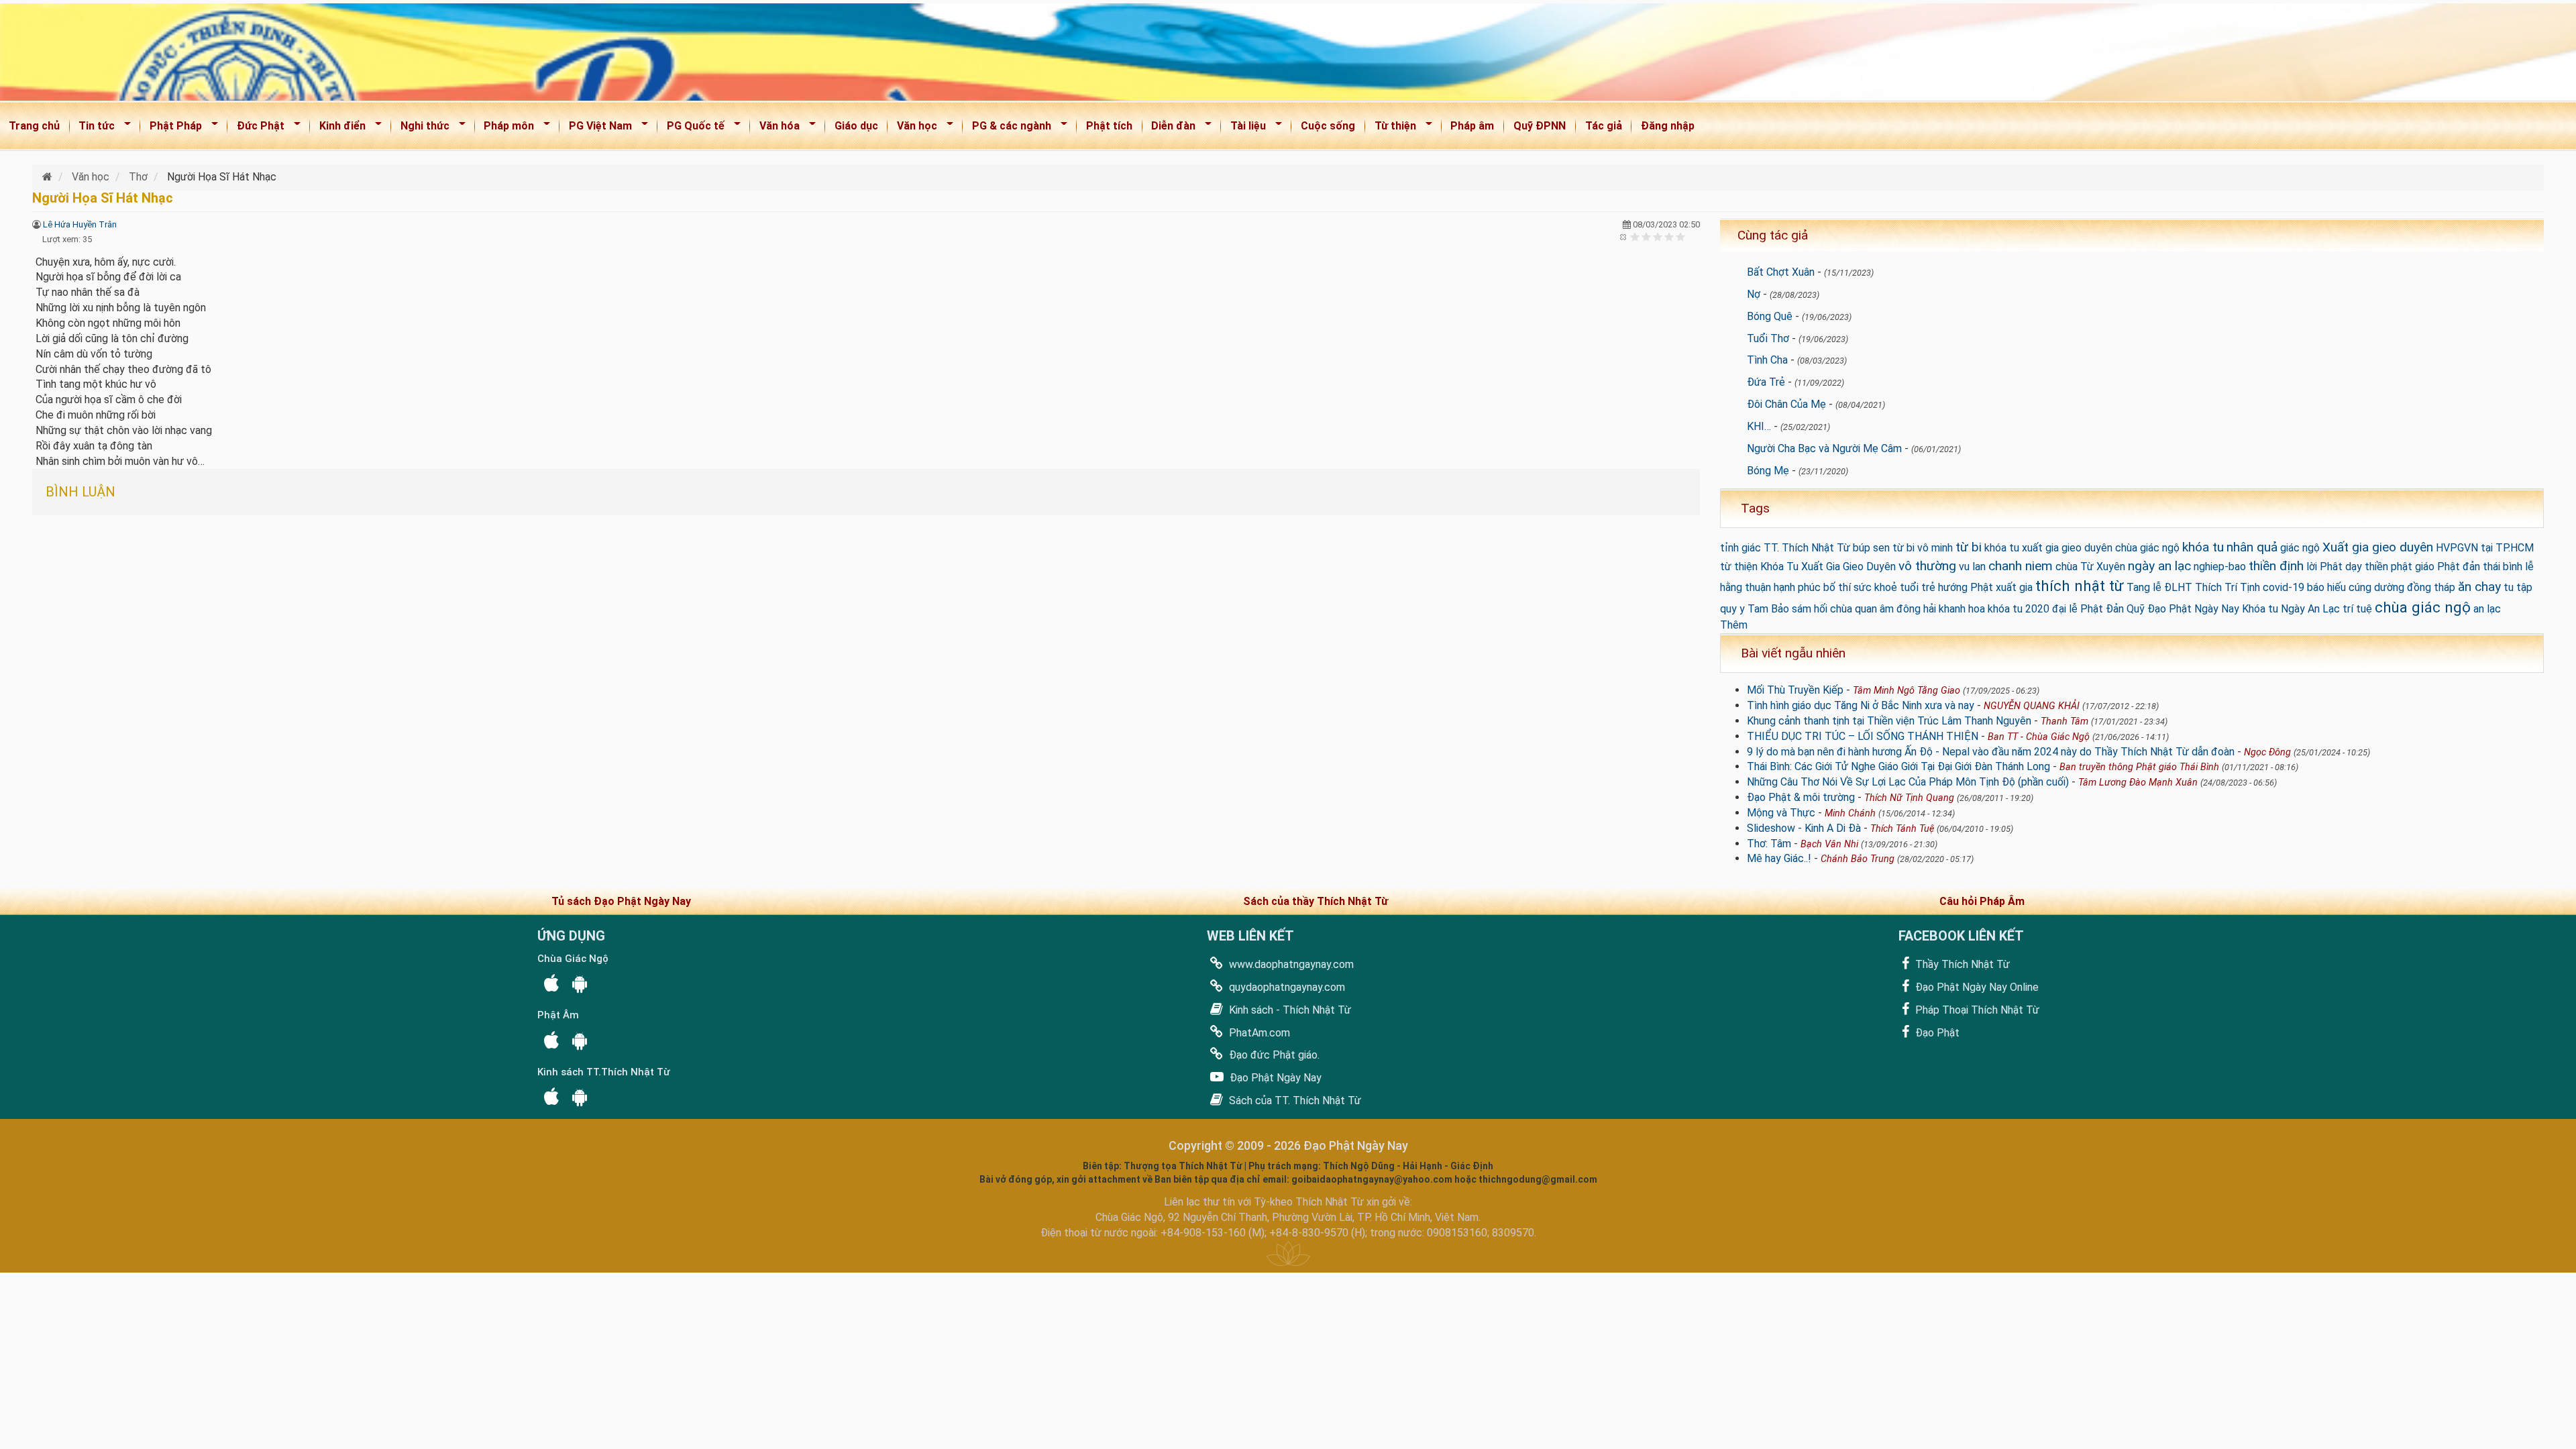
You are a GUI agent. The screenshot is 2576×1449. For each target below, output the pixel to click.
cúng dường (2376, 587)
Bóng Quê (1770, 316)
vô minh (1935, 548)
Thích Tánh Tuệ (1902, 829)
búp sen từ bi (1884, 548)
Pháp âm (1472, 126)
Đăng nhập (1668, 126)
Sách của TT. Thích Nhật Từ (1294, 1101)
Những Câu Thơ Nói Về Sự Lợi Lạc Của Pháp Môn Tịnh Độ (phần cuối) (1908, 782)
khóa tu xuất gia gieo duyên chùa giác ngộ (2082, 548)
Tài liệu (1244, 128)
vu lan (1972, 567)
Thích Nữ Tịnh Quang (1909, 798)
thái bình (2503, 567)
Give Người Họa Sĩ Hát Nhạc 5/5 (1681, 236)
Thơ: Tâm (1769, 844)
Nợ (1754, 294)
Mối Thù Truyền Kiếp (1795, 690)
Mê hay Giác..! (1779, 858)
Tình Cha (1767, 360)
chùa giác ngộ (2423, 607)
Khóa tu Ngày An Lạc (2291, 609)
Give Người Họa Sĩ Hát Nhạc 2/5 (1647, 236)
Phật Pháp (171, 128)
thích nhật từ (2080, 586)
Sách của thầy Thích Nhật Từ (1316, 901)
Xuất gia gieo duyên (2378, 547)
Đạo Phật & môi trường (1801, 797)
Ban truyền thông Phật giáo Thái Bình (2139, 767)
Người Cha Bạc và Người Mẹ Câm (1824, 448)
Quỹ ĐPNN (1540, 126)
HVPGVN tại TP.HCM (2485, 548)
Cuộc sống (1328, 126)
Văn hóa (775, 128)
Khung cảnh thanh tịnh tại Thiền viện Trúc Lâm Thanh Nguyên (1889, 721)
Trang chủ (34, 126)
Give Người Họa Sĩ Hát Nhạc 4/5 (1669, 236)
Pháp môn (505, 128)
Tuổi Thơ (1768, 338)
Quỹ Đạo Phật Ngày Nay (2183, 609)
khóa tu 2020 (2019, 609)
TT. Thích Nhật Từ (1807, 548)
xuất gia (2014, 587)
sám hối (1810, 609)
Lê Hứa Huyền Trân (80, 224)
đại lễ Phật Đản (2088, 609)
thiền (2376, 567)
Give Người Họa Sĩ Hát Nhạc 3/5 (1658, 236)
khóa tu (2203, 547)
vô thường (1927, 566)
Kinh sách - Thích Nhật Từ (1289, 1010)
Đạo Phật (1936, 1033)
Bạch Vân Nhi (1829, 844)
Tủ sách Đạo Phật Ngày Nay (621, 901)
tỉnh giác (1740, 548)
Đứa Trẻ (1766, 382)
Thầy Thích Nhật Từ (1961, 964)
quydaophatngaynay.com (1286, 987)
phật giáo (2413, 567)
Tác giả (1604, 126)
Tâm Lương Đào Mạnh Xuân (2138, 783)
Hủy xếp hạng (1624, 236)
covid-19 (2284, 587)
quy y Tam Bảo (1755, 609)
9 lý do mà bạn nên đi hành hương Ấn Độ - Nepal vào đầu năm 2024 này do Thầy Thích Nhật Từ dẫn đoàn (1991, 752)
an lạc (2487, 609)
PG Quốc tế (691, 128)
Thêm (1734, 625)
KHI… (1759, 426)
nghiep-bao (2220, 567)
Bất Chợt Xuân (1781, 272)
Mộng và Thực (1781, 813)
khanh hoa (1962, 609)
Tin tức (93, 128)
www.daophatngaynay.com (1290, 964)
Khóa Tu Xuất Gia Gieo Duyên (1828, 567)
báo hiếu (2326, 587)
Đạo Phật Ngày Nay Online (1976, 987)
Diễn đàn (1170, 128)
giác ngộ (2300, 548)
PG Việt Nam (596, 128)
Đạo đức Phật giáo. (1273, 1055)
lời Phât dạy (2334, 567)
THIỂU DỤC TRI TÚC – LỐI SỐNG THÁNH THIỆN (1863, 736)
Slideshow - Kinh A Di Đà (1804, 828)
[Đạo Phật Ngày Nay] (49, 177)
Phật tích (1109, 126)
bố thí (1837, 587)
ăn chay (2479, 587)
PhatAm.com (1258, 1033)
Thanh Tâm (2064, 721)
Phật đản (2459, 567)
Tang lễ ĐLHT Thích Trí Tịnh (2193, 587)
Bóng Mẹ (1768, 471)
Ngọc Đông (2267, 752)
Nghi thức (421, 128)
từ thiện (1739, 567)
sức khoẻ (1875, 587)
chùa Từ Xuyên (2090, 567)
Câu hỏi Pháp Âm (1982, 901)
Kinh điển (338, 128)
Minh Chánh (1850, 813)
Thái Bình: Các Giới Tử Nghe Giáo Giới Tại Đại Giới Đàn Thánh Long (1898, 766)
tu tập (2518, 587)
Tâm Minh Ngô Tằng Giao (1907, 691)
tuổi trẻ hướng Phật (1946, 587)
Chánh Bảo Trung (1858, 859)
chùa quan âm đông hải (1883, 609)
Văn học (913, 128)
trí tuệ (2357, 609)
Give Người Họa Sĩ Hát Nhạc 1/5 (1635, 236)
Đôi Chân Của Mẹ (1786, 404)
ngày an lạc (2159, 566)
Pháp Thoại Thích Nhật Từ (1976, 1010)
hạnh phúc (1797, 587)
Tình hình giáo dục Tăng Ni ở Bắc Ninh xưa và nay (1861, 705)
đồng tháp (2431, 587)
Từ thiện (1391, 128)
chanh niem (2021, 566)
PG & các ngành (1007, 128)
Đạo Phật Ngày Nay (1274, 1078)
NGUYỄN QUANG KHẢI (2032, 706)
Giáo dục (856, 126)
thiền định (2276, 566)
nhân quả (2252, 547)
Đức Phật (256, 128)
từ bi (1969, 547)
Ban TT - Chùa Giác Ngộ (2039, 737)
